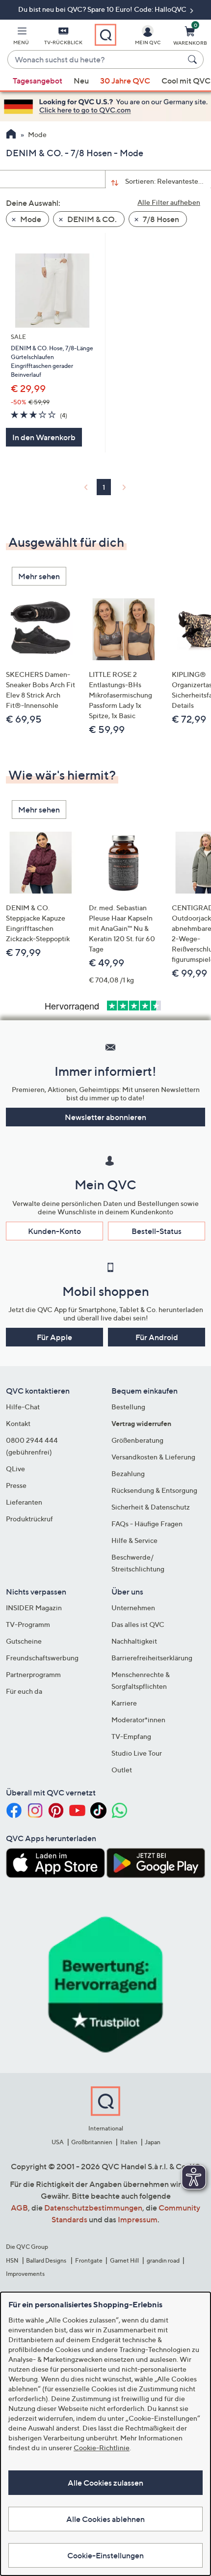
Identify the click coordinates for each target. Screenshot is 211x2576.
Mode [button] (30, 219)
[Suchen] (194, 59)
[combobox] (96, 60)
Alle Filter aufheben (169, 202)
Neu (81, 81)
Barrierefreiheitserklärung (152, 1658)
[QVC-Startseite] (11, 135)
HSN (12, 2260)
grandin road (163, 2260)
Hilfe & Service (134, 1540)
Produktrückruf (29, 1519)
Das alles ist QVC (138, 1624)
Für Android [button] (157, 1337)
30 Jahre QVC (125, 81)
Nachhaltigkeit (134, 1641)
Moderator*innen (138, 1720)
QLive (15, 1469)
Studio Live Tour (137, 1753)
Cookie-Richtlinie (102, 2448)
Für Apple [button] (54, 1337)
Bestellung (128, 1407)
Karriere (124, 1703)
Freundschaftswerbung (42, 1658)
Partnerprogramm (33, 1674)
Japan (153, 2142)
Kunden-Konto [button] (54, 1231)
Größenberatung (137, 1440)
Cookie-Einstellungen (105, 2555)
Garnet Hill (124, 2260)
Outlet (122, 1770)
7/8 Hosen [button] (160, 219)
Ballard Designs (47, 2260)
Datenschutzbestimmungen (93, 2208)
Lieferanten (24, 1502)
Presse (16, 1485)
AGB (19, 2208)
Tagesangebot (38, 81)
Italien (129, 2142)
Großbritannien (92, 2142)
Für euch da (24, 1691)
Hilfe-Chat (23, 1407)
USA (58, 2142)
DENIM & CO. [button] (91, 219)
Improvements (25, 2274)
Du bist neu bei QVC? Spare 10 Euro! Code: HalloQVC (103, 9)
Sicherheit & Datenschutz (151, 1507)
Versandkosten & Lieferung (153, 1457)
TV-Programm (28, 1624)
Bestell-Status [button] (157, 1231)
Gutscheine (24, 1641)
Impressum (138, 2219)
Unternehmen (133, 1608)
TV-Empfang (131, 1736)
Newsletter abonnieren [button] (105, 1117)
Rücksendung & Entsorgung (154, 1490)
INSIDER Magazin (34, 1608)
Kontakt (18, 1423)
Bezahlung (128, 1473)
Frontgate (89, 2260)
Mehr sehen (39, 576)
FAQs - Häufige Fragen (147, 1524)
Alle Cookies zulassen (105, 2483)
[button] (21, 37)
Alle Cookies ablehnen (105, 2519)
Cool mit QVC (186, 81)
